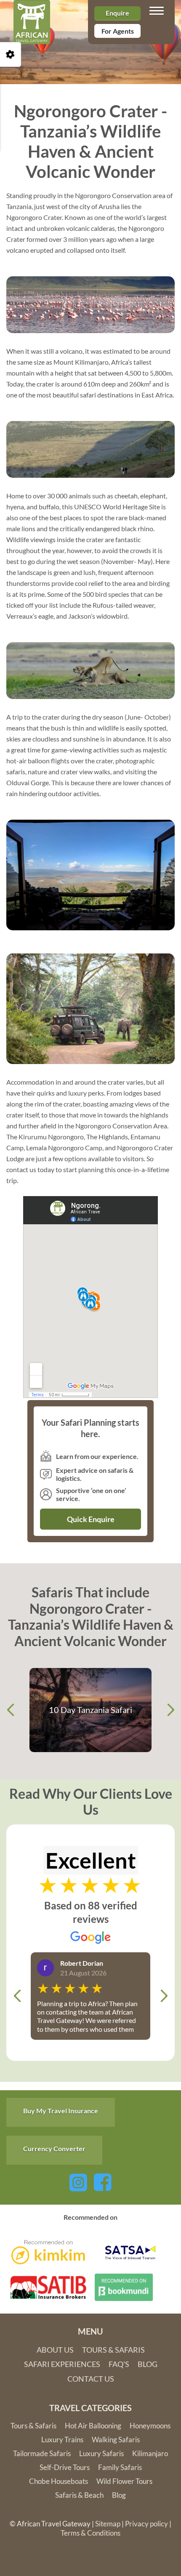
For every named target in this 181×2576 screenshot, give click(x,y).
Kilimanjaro (150, 2453)
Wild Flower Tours (124, 2481)
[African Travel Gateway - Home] (32, 11)
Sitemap (108, 2524)
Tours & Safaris (113, 2350)
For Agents (118, 31)
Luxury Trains (62, 2440)
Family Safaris (120, 2467)
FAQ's (119, 2364)
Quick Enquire (91, 1519)
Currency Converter (54, 2148)
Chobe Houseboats (59, 2481)
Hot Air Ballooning (93, 2426)
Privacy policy (146, 2524)
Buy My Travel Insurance (61, 2111)
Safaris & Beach (79, 2495)
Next (170, 1710)
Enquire (117, 13)
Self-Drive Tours (65, 2467)
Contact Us (91, 2379)
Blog (148, 2364)
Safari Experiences (62, 2364)
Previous (11, 1710)
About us (55, 2350)
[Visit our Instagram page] (78, 2181)
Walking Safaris (116, 2440)
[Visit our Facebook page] (103, 2181)
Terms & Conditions (90, 2533)
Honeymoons (150, 2426)
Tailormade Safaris (42, 2453)
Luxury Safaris (101, 2453)
